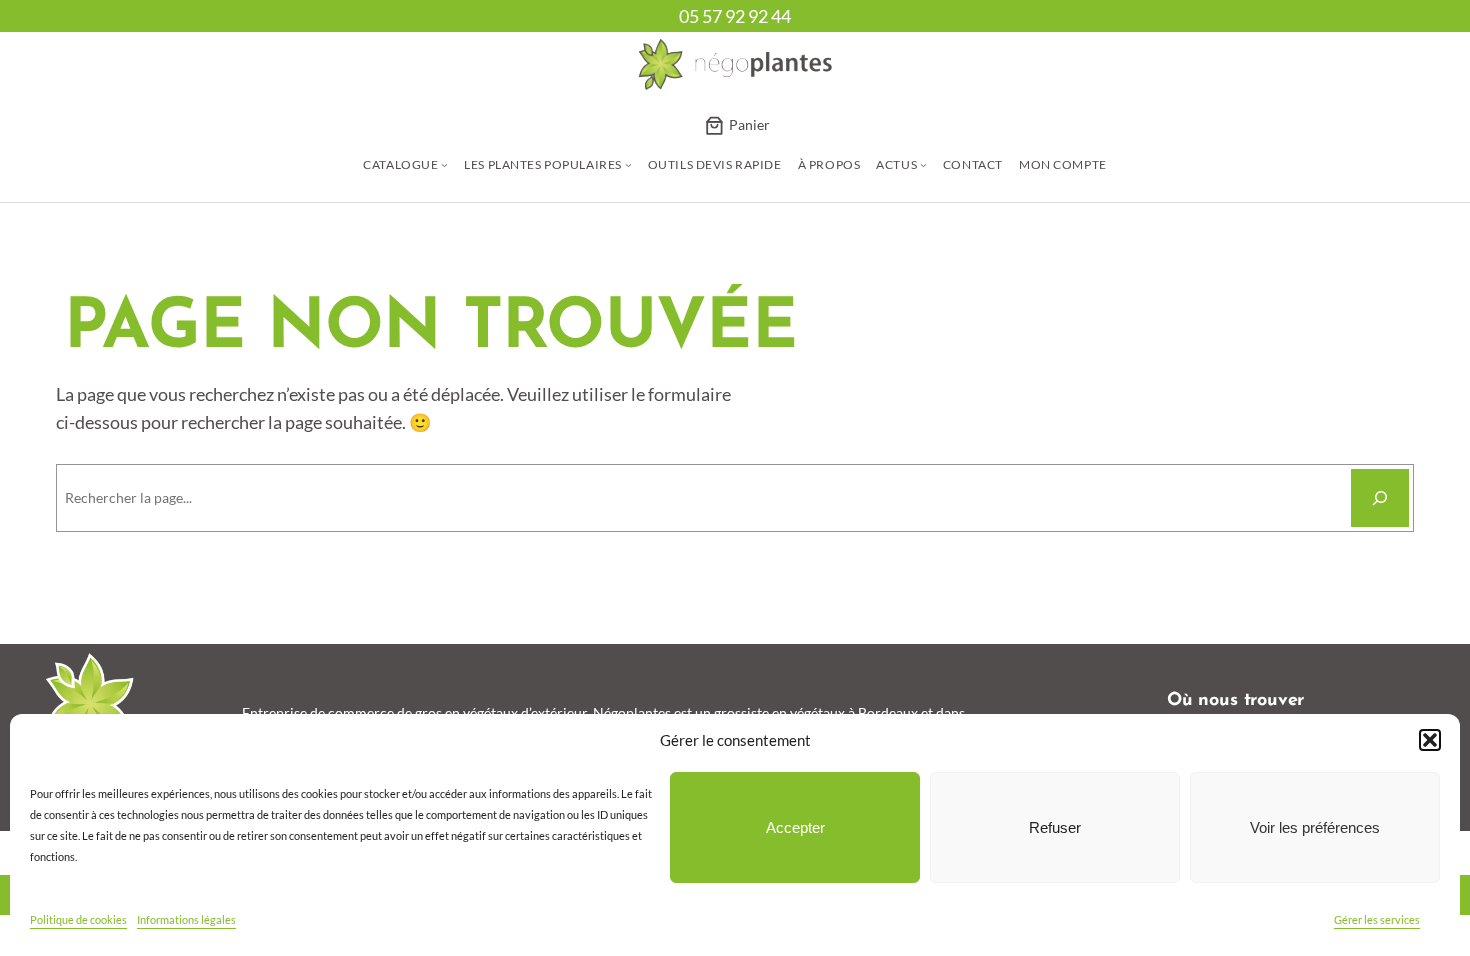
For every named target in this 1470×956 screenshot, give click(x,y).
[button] (1430, 740)
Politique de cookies (78, 919)
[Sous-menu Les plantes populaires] (628, 164)
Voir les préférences (1315, 827)
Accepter (795, 827)
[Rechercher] (1380, 498)
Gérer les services (1377, 919)
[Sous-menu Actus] (923, 164)
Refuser (1055, 827)
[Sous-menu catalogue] (444, 164)
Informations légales (186, 919)
